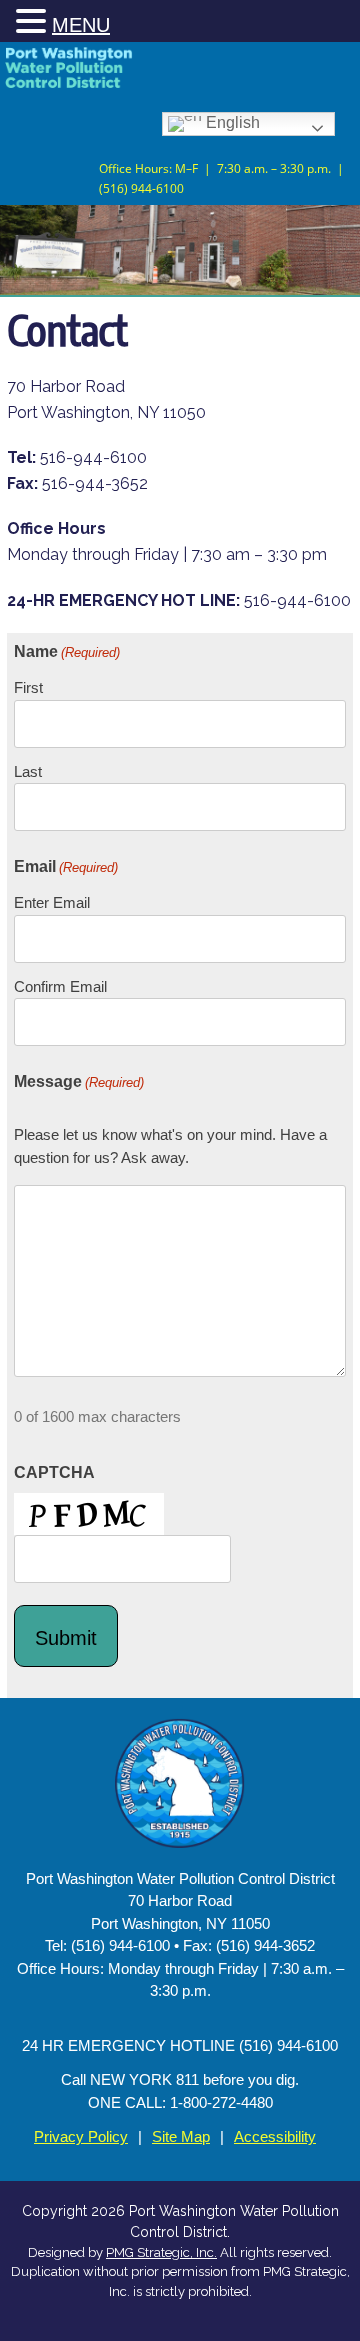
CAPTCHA (54, 1472)
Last (28, 771)
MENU (81, 25)
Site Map (181, 2136)
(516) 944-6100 (141, 187)
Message (79, 1081)
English (231, 122)
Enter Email (52, 902)
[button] (34, 22)
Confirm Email (60, 986)
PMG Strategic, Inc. (161, 2252)
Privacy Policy (81, 2136)
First (28, 687)
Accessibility (275, 2136)
